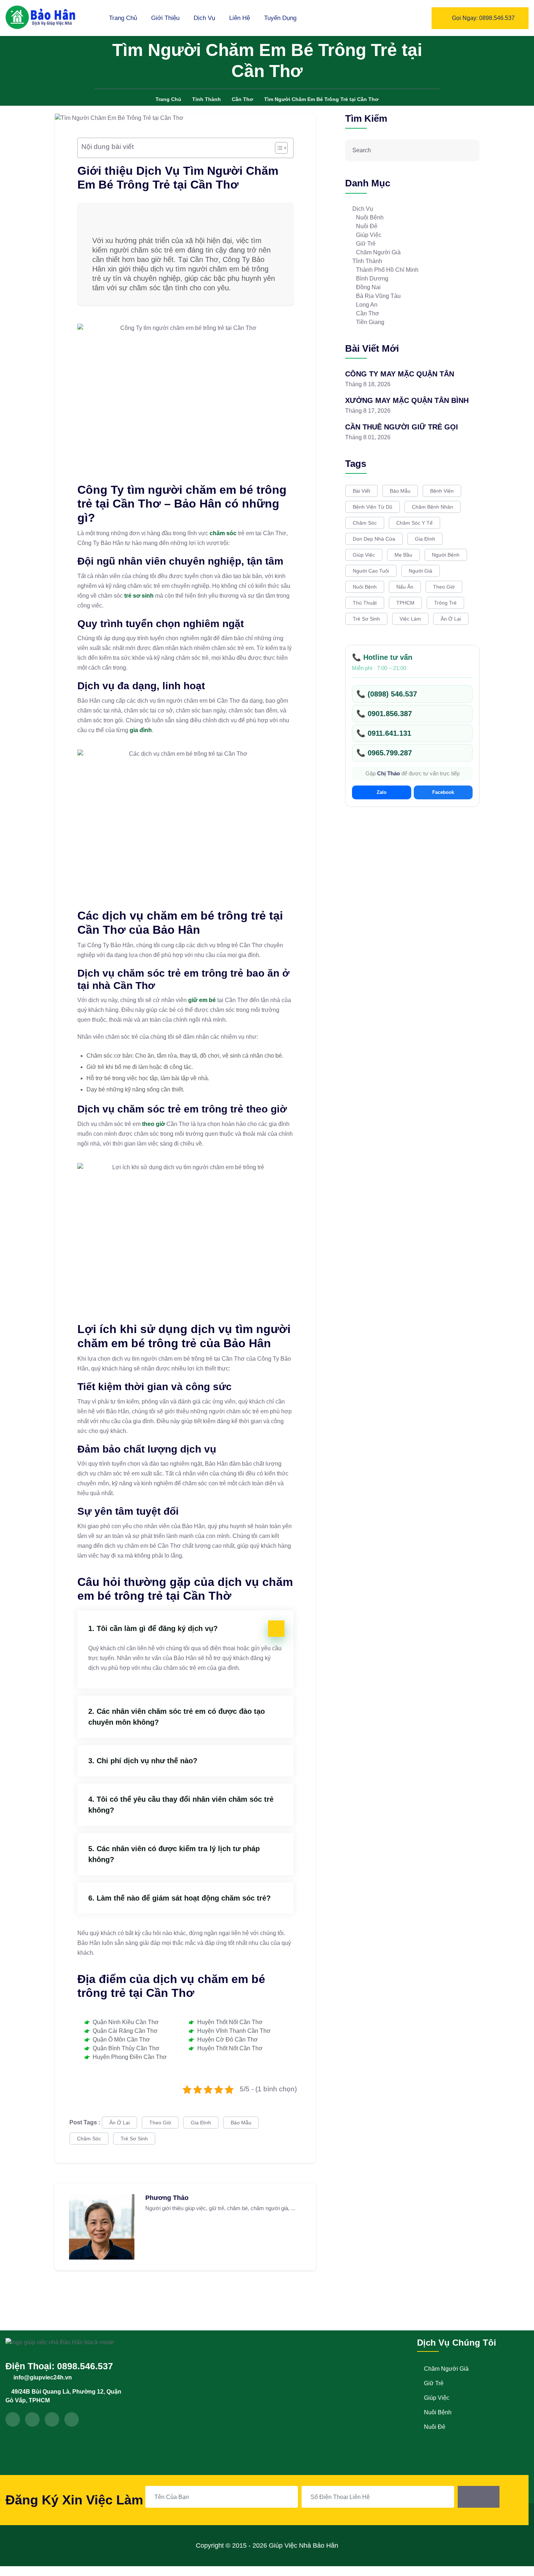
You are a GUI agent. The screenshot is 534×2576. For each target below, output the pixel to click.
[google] (72, 2419)
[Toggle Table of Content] (278, 148)
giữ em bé (202, 1000)
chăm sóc (223, 533)
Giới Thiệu (165, 18)
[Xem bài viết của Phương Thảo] (102, 2226)
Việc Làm (410, 619)
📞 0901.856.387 (384, 714)
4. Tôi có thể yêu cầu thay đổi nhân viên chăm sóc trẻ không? (181, 1805)
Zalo (382, 792)
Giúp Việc (369, 235)
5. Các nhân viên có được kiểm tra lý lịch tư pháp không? (174, 1854)
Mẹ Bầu (403, 555)
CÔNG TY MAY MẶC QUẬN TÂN (400, 374)
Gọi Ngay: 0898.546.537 (483, 18)
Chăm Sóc (89, 2139)
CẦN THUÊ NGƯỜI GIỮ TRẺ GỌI (402, 427)
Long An (367, 305)
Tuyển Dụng (280, 18)
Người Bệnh (446, 555)
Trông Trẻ (445, 603)
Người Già (420, 571)
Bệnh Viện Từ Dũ (373, 507)
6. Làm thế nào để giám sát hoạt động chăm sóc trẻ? (179, 1898)
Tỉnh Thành (367, 261)
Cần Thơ (368, 313)
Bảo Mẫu (241, 2123)
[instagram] (52, 2419)
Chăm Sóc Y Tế (414, 523)
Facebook (443, 792)
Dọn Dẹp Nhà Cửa (374, 539)
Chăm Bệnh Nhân (432, 507)
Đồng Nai (368, 287)
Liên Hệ (240, 18)
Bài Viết (361, 491)
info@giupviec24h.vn (43, 2377)
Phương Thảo (167, 2198)
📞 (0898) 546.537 (387, 694)
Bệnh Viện (442, 491)
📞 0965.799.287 (384, 753)
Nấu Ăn (405, 587)
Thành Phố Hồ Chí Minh (387, 270)
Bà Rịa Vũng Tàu (378, 296)
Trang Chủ (123, 18)
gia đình (141, 730)
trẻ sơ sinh (139, 596)
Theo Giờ (160, 2123)
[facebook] (13, 2419)
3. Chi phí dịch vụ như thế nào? (143, 1761)
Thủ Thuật (365, 603)
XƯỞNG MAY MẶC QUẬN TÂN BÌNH (407, 400)
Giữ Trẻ (366, 244)
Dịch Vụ (204, 18)
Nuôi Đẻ (367, 226)
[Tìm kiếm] (470, 150)
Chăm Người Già (378, 252)
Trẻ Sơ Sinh (134, 2139)
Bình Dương (372, 278)
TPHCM (405, 603)
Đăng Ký (479, 2497)
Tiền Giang (370, 322)
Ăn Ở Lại (120, 2123)
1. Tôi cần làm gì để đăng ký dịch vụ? (153, 1628)
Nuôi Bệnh (370, 217)
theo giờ (153, 1124)
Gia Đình (201, 2123)
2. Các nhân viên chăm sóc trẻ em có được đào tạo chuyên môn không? (177, 1717)
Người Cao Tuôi (371, 571)
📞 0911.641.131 (384, 733)
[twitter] (32, 2419)
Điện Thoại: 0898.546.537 (59, 2366)
